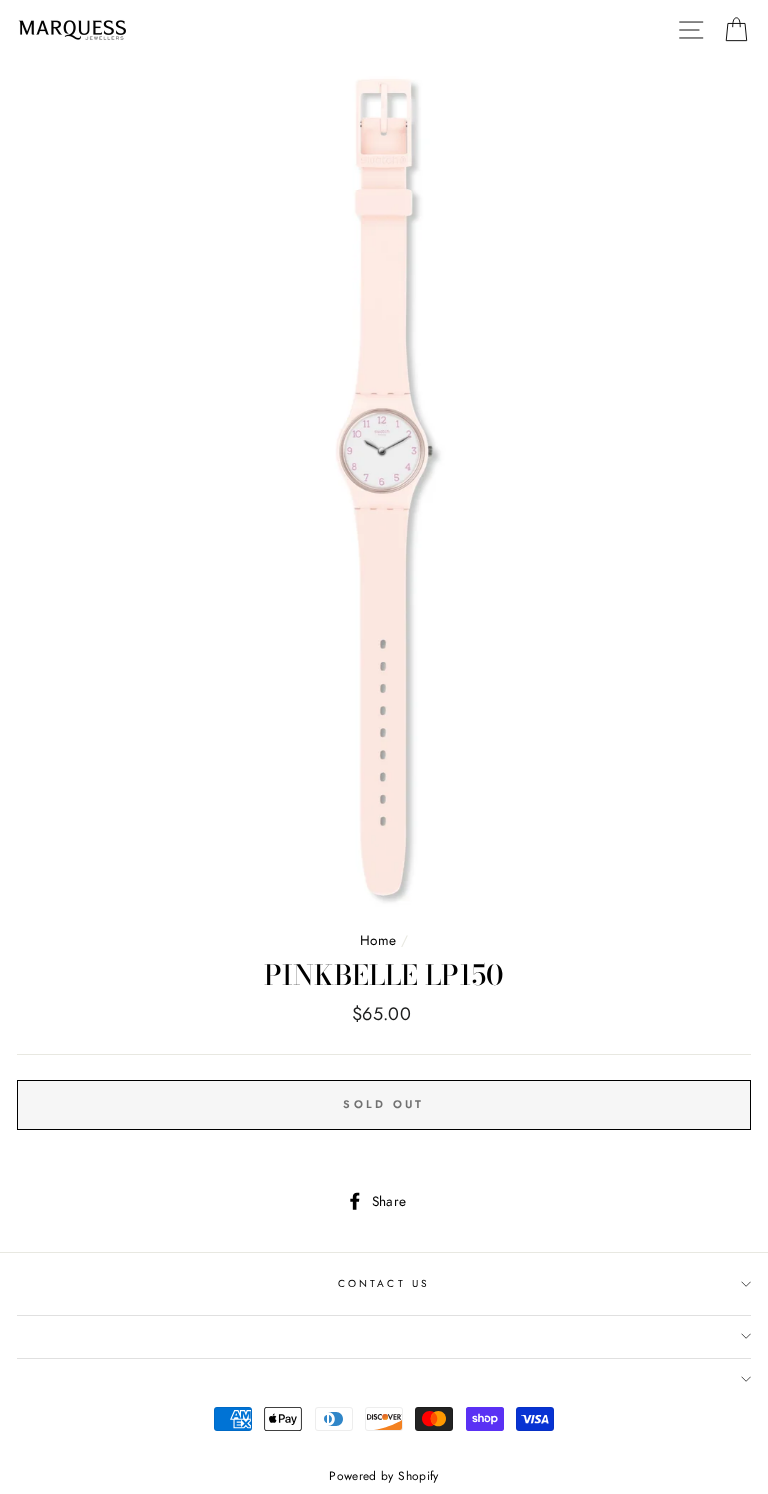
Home (378, 940)
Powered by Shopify (383, 1476)
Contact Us (384, 1283)
